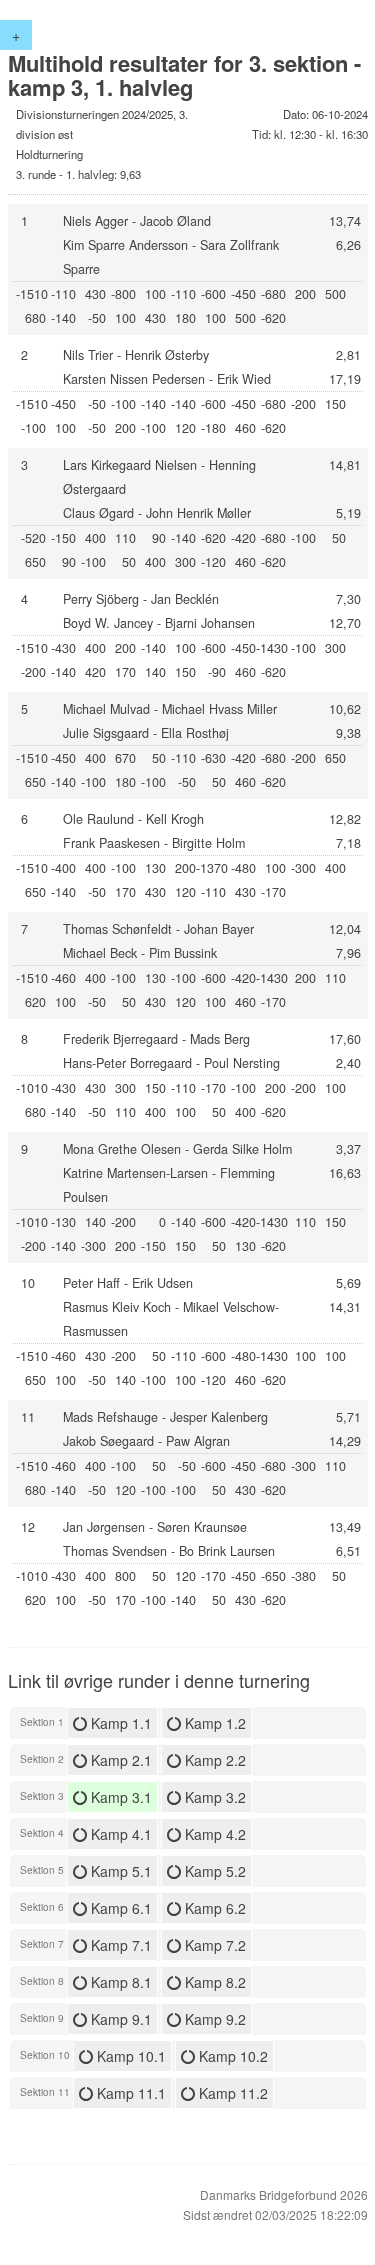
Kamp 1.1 (119, 1723)
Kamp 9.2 (213, 2019)
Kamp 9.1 (119, 2019)
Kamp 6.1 (119, 1908)
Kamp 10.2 (231, 2056)
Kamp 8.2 (213, 1982)
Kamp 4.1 (119, 1834)
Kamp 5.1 (119, 1871)
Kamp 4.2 (213, 1834)
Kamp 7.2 (213, 1945)
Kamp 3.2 (213, 1797)
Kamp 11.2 (231, 2093)
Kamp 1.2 (213, 1723)
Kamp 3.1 (119, 1797)
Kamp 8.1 (119, 1982)
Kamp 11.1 (129, 2093)
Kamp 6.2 (213, 1908)
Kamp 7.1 (119, 1945)
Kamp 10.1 (129, 2056)
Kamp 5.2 (213, 1871)
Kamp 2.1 (119, 1760)
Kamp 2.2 (213, 1760)
